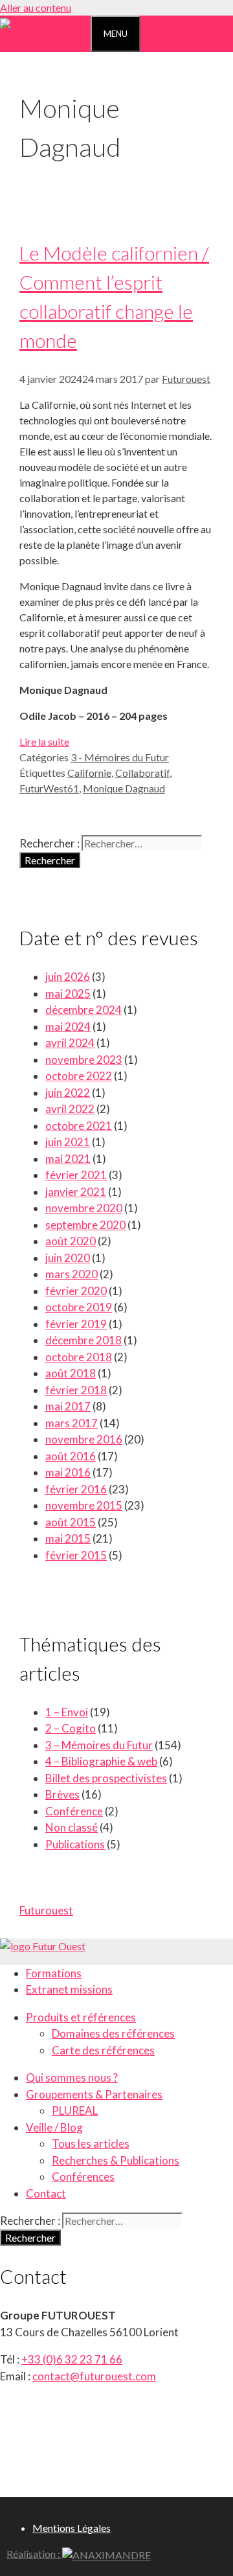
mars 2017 (72, 1423)
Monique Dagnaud (124, 788)
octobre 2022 (79, 1076)
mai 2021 (68, 1159)
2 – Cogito (71, 1728)
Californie (89, 773)
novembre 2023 (84, 1060)
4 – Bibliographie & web (101, 1761)
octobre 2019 (79, 1307)
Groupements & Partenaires (94, 2094)
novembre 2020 (84, 1208)
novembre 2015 (84, 1505)
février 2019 (76, 1324)
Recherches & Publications (116, 2160)
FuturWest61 (49, 788)
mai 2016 (68, 1472)
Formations (54, 1973)
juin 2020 (68, 1258)
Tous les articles (91, 2144)
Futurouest (46, 1910)
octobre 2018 (79, 1357)
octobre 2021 (79, 1126)
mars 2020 (72, 1274)
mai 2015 (68, 1538)
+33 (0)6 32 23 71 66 (72, 2359)
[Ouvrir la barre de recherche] (79, 32)
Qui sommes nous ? (72, 2077)
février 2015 (76, 1555)
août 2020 (71, 1241)
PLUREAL (75, 2110)
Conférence (74, 1811)
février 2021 (76, 1175)
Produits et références (81, 2017)
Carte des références (103, 2050)
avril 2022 (70, 1109)
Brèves (62, 1794)
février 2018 (76, 1390)
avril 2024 (70, 1043)
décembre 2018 (83, 1340)
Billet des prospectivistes (106, 1778)
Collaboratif (142, 773)
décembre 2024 (83, 1010)
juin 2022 (68, 1093)
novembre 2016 (84, 1439)
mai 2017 (68, 1406)
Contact (46, 2193)
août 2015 (71, 1522)
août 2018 (71, 1373)
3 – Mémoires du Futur (99, 1745)
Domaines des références (113, 2033)
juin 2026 (68, 977)
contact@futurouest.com (94, 2376)
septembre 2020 (85, 1225)
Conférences (83, 2177)
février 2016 (76, 1489)
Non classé (72, 1827)
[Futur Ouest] (34, 24)
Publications (75, 1844)
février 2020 (76, 1291)
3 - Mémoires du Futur (120, 757)
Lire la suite (44, 742)
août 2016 (71, 1456)
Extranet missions (69, 1989)
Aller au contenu (36, 7)
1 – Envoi (67, 1712)
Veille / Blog (54, 2127)
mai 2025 (68, 994)
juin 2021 (68, 1142)
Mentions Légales (72, 2528)
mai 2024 (68, 1027)
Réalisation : (34, 2554)
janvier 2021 (76, 1192)
